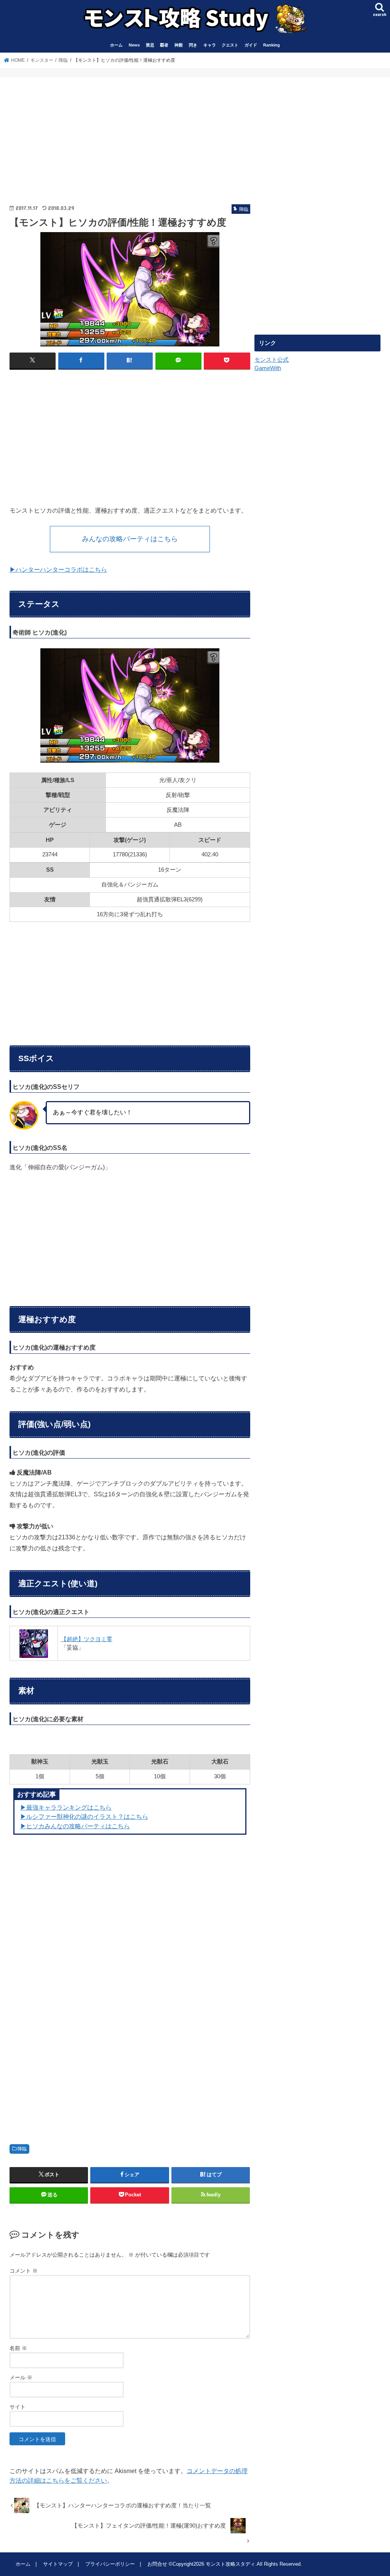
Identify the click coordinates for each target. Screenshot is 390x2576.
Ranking (272, 45)
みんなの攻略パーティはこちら (130, 539)
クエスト (230, 45)
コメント (24, 2271)
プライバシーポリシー (110, 2564)
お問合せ (157, 2564)
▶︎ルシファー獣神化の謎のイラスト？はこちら (84, 1816)
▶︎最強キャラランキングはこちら (66, 1807)
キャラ (210, 45)
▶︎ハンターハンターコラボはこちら (58, 569)
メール (21, 2377)
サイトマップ (58, 2564)
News (134, 45)
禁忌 (150, 45)
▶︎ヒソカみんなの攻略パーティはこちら (75, 1826)
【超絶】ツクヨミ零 (87, 1639)
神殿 (179, 45)
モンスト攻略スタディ (230, 2564)
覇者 (164, 45)
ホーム (116, 45)
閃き (193, 45)
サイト (18, 2407)
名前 (18, 2348)
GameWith (268, 368)
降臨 (22, 2149)
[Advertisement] (67, 134)
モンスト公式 (272, 360)
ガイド (251, 45)
